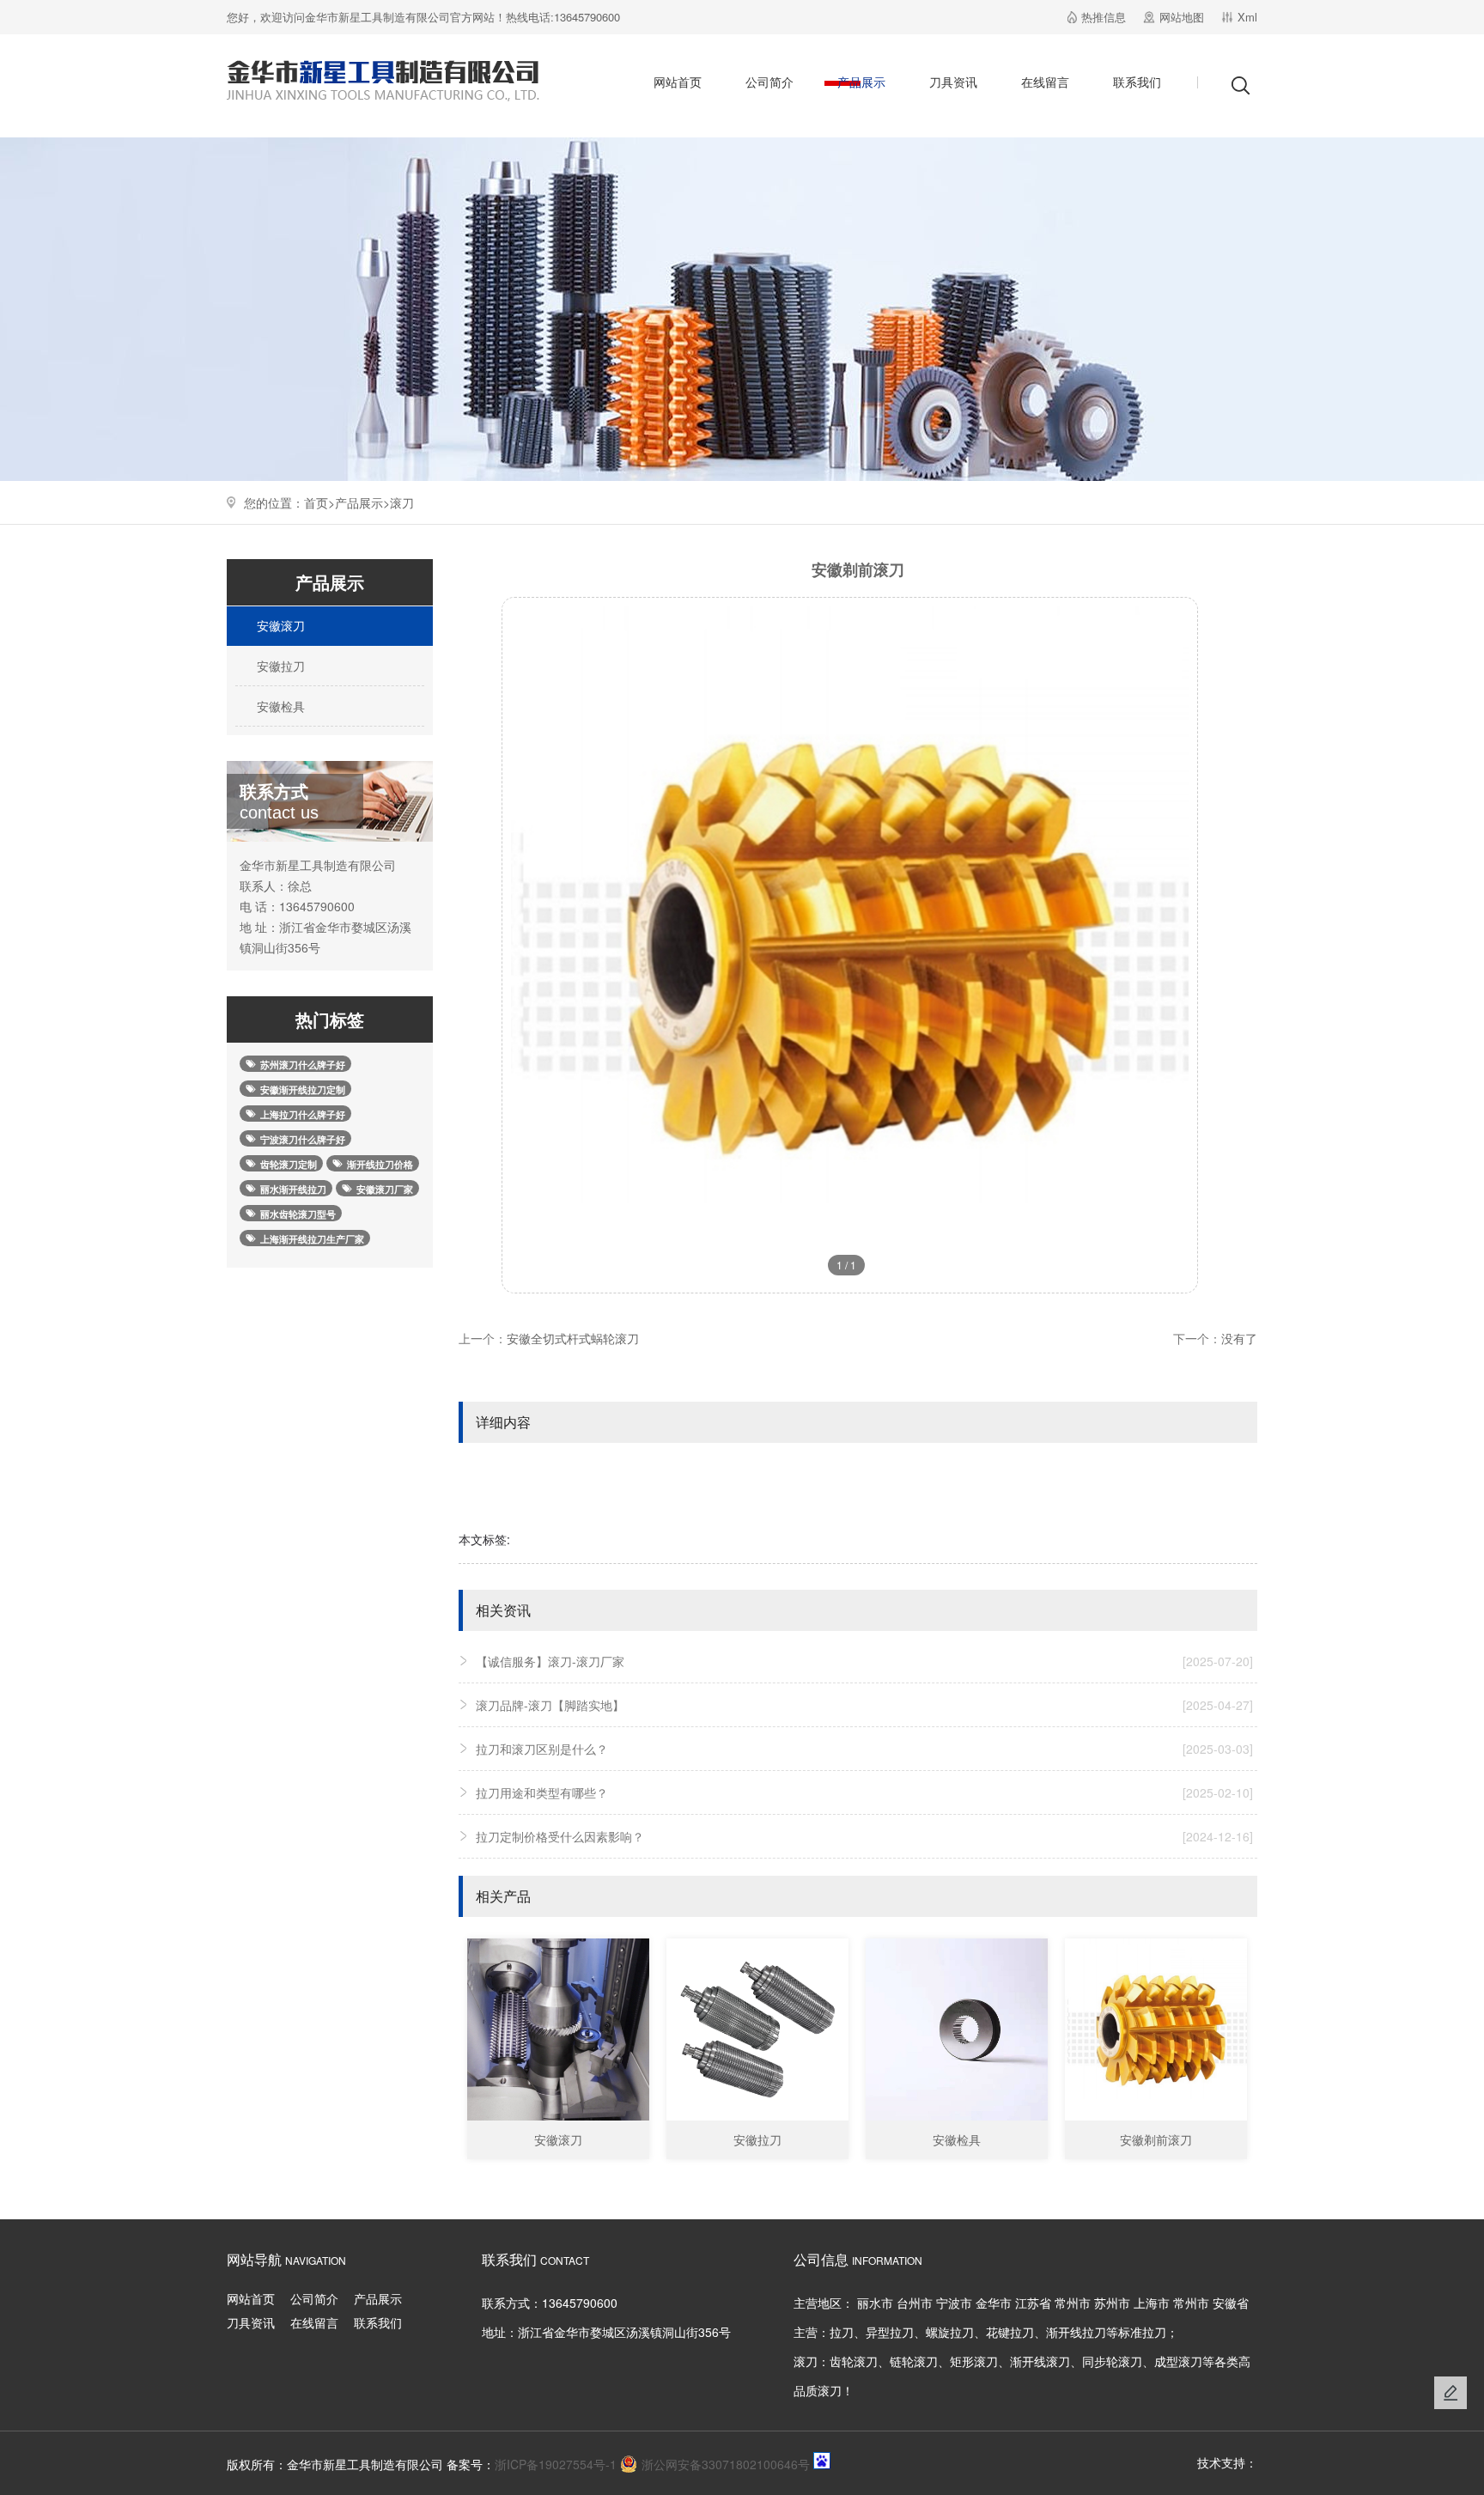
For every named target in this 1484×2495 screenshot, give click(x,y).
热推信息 (1104, 17)
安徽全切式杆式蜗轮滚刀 (573, 1338)
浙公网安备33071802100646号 (726, 2464)
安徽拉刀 (279, 666)
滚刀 (402, 502)
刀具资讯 (953, 82)
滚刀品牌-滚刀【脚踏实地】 (864, 1705)
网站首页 (678, 82)
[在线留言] (1451, 2393)
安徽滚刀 (279, 625)
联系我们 (1137, 82)
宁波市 (954, 2303)
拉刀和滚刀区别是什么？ (864, 1749)
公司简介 (769, 82)
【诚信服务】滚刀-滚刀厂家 (864, 1661)
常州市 (1073, 2303)
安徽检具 (279, 706)
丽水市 (875, 2303)
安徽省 (1231, 2303)
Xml (1247, 17)
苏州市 (1112, 2303)
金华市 (994, 2303)
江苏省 (1033, 2303)
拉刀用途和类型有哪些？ (864, 1792)
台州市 (915, 2303)
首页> (319, 502)
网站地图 (1182, 17)
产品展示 (861, 82)
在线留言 (1045, 82)
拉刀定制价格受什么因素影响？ (864, 1836)
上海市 (1152, 2303)
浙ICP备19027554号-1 (556, 2464)
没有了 (1239, 1338)
